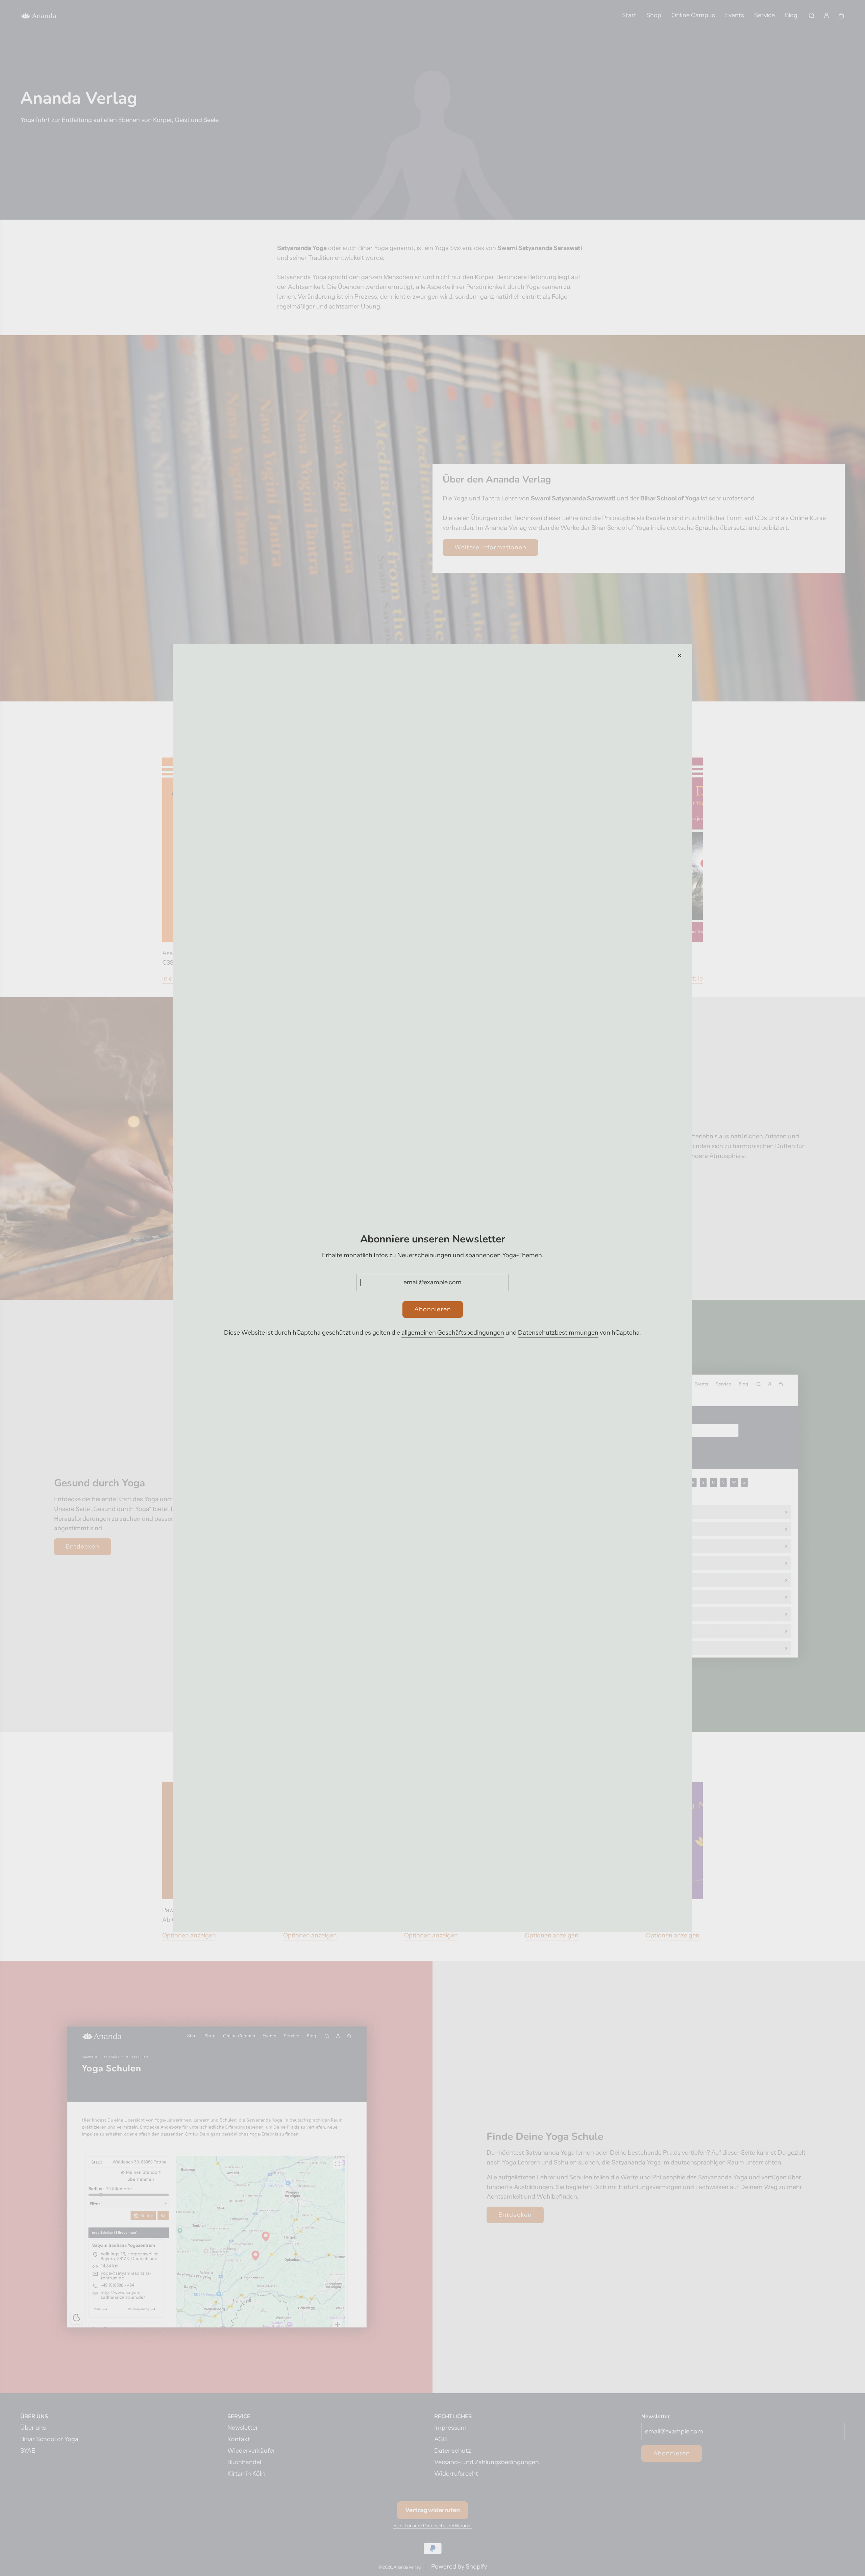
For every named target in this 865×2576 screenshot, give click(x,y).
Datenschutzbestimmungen (558, 1333)
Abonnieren (433, 1309)
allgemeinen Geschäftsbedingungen (453, 1333)
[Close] (679, 655)
